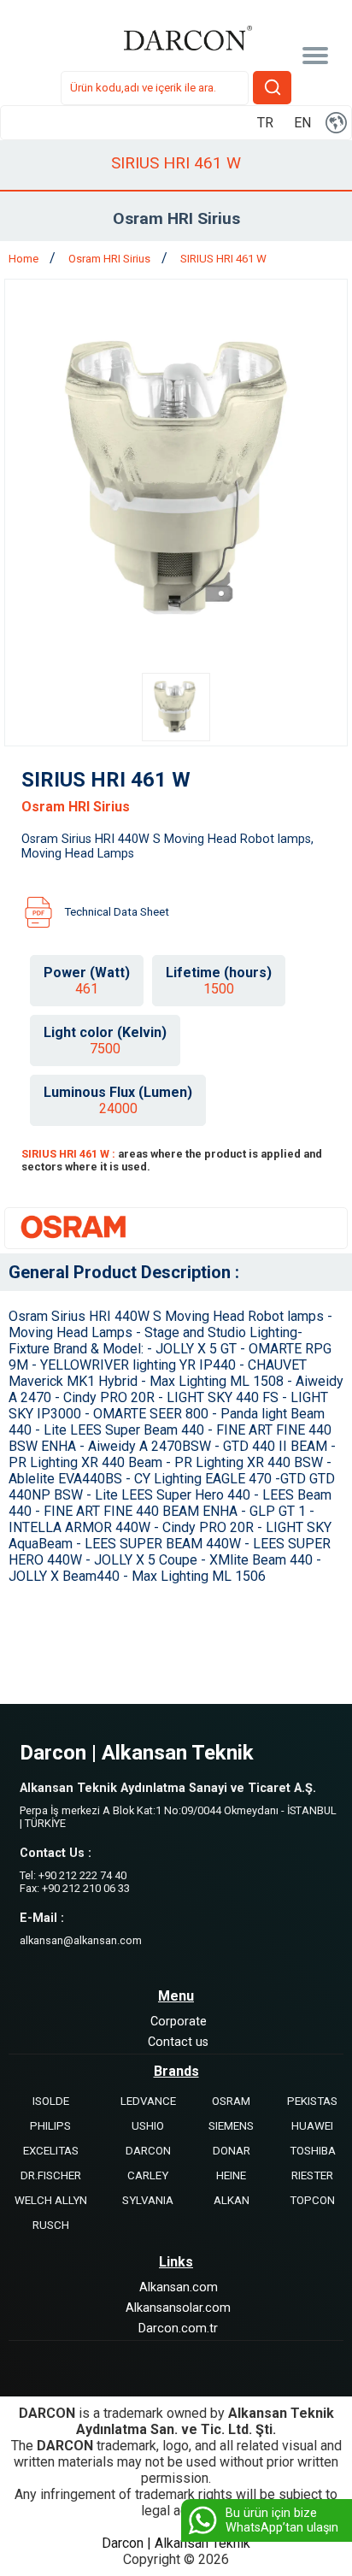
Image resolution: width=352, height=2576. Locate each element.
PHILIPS (50, 2126)
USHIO (148, 2126)
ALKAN (232, 2200)
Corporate (179, 2022)
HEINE (231, 2175)
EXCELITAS (51, 2151)
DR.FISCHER (51, 2175)
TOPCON (312, 2200)
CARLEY (148, 2175)
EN (302, 123)
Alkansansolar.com (178, 2308)
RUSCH (51, 2225)
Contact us (178, 2042)
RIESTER (312, 2175)
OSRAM (231, 2101)
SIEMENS (231, 2126)
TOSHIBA (313, 2151)
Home (25, 259)
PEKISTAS (312, 2101)
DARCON (148, 2151)
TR (265, 123)
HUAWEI (312, 2126)
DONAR (232, 2151)
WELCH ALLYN (51, 2200)
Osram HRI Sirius (111, 259)
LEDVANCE (148, 2101)
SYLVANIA (148, 2200)
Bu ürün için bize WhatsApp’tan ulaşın (282, 2520)
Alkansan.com (179, 2287)
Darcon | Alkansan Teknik (176, 2543)
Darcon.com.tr (178, 2328)
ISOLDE (51, 2101)
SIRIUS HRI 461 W (223, 259)
